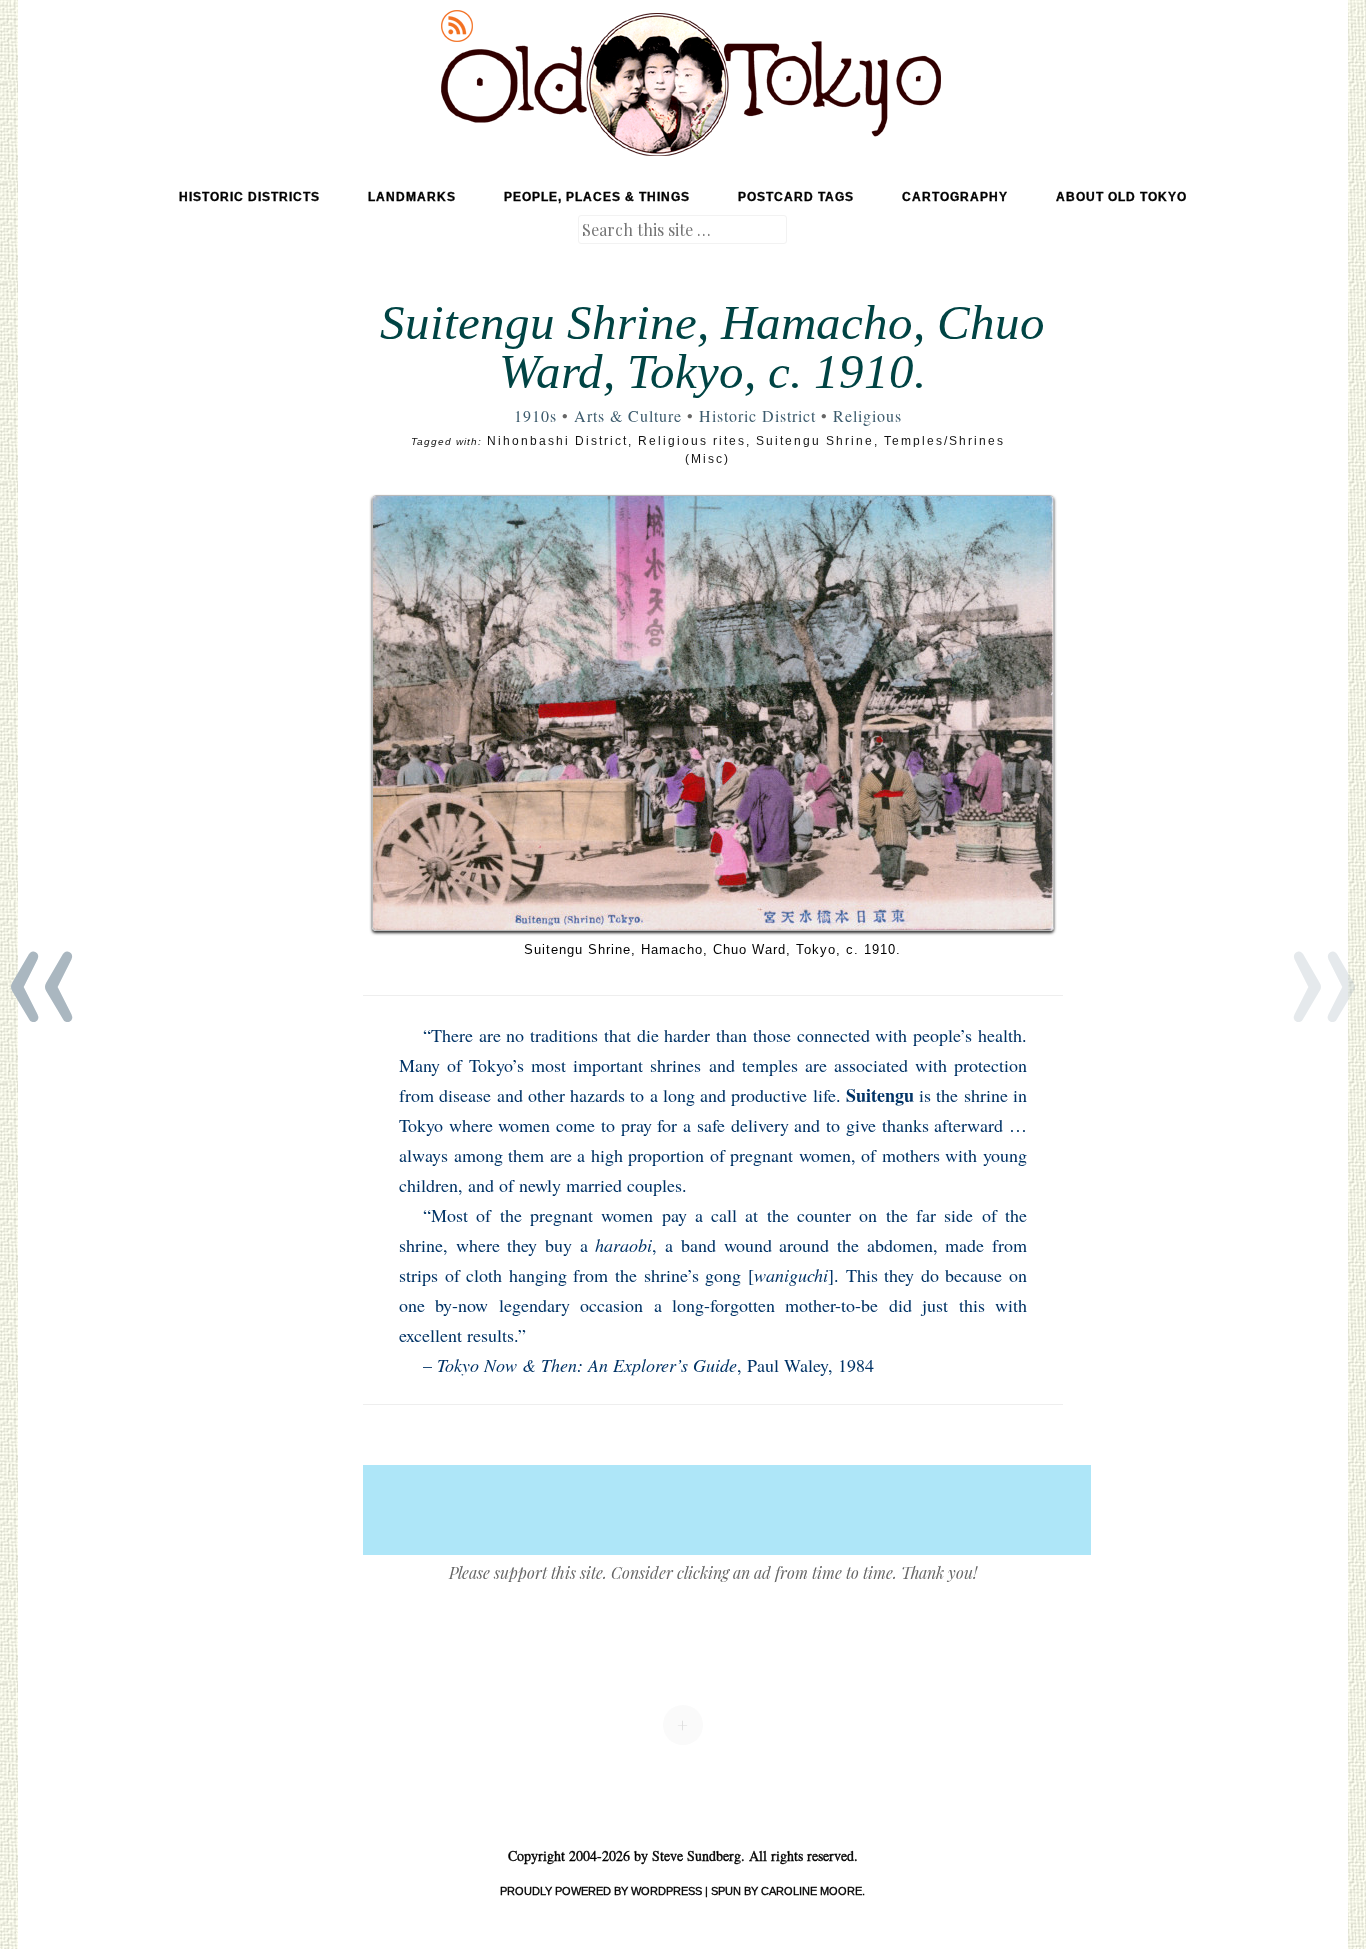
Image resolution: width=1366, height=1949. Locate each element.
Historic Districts (249, 197)
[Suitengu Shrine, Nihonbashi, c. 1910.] (713, 713)
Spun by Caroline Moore (786, 1891)
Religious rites (692, 441)
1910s (535, 415)
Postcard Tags (796, 197)
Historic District (757, 415)
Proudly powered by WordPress (601, 1891)
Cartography (955, 197)
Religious (867, 415)
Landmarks (412, 197)
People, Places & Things (597, 197)
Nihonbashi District (557, 441)
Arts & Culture (628, 415)
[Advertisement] (727, 1510)
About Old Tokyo (1121, 197)
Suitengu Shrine (815, 441)
